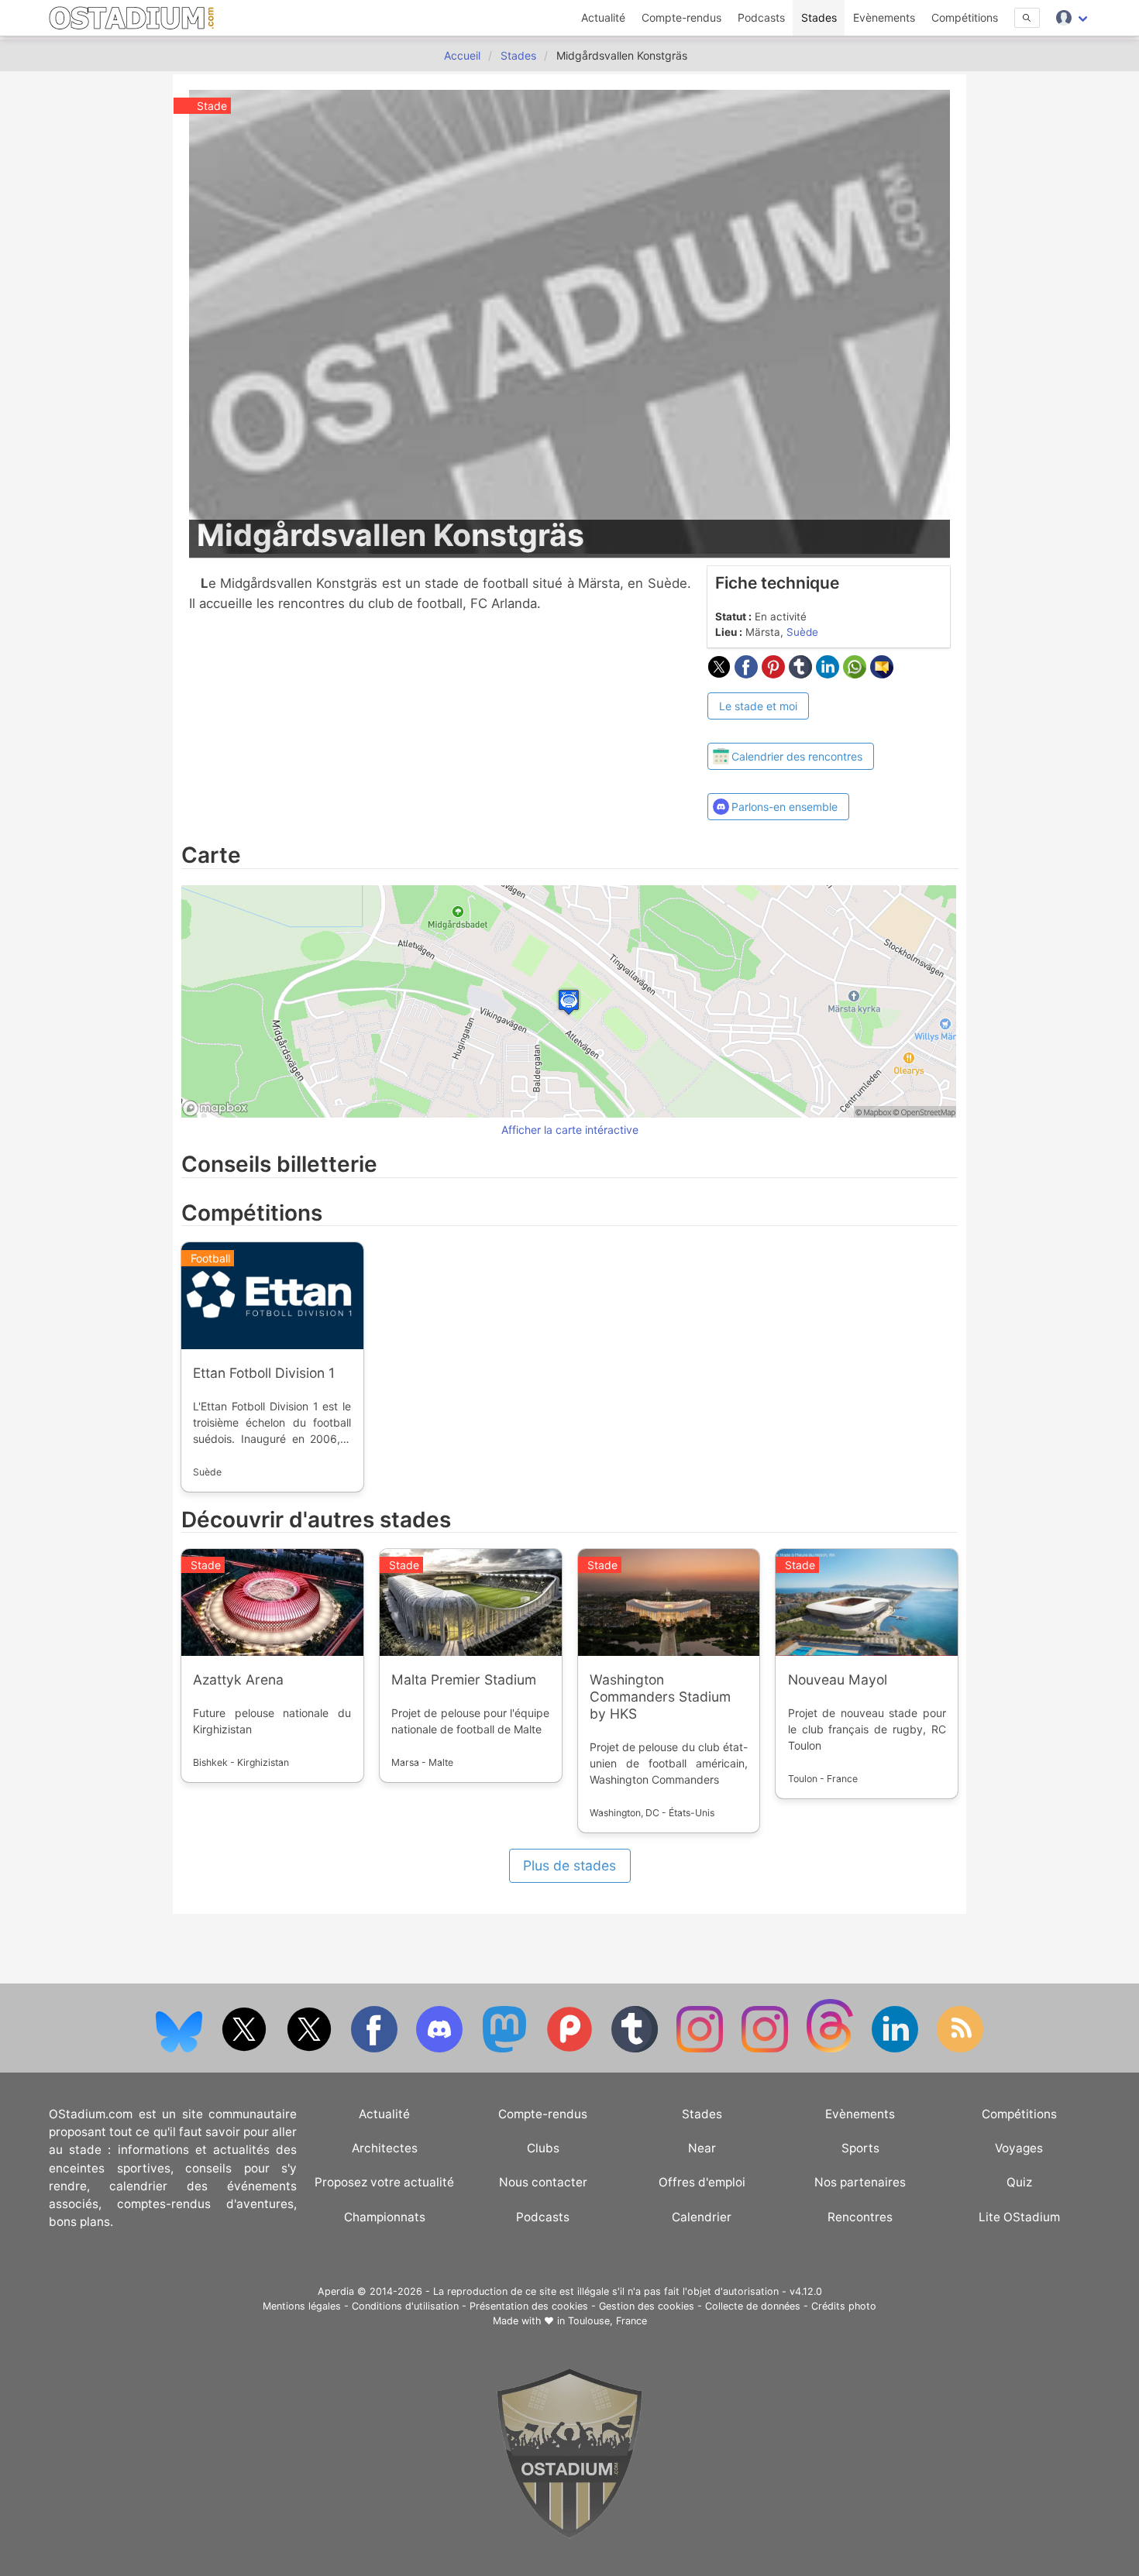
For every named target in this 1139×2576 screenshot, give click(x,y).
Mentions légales (302, 2306)
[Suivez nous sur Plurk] (571, 2049)
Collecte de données (753, 2306)
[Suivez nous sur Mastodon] (506, 2049)
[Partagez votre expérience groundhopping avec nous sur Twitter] (246, 2049)
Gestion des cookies (647, 2306)
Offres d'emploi (702, 2182)
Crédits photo (844, 2306)
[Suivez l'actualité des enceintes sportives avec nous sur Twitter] (311, 2049)
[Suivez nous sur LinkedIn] (896, 2049)
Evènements (884, 17)
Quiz (1019, 2182)
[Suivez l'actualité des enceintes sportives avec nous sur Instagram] (766, 2049)
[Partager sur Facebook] (748, 674)
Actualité (603, 17)
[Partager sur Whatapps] (857, 674)
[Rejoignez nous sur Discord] (441, 2049)
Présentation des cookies (529, 2306)
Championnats (385, 2217)
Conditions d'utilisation (405, 2306)
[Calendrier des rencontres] (791, 729)
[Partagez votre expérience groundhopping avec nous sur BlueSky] (181, 2049)
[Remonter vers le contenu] (569, 2535)
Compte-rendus (681, 17)
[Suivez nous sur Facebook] (376, 2049)
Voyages (1019, 2148)
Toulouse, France (607, 2321)
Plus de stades (569, 1865)
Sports (860, 2148)
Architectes (385, 2148)
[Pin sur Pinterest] (775, 674)
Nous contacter (543, 2182)
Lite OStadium (1019, 2217)
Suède (802, 632)
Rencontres (860, 2217)
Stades (819, 17)
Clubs (543, 2148)
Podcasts (761, 17)
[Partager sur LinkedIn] (829, 674)
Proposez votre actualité (384, 2182)
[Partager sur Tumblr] (802, 674)
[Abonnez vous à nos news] (960, 2049)
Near (702, 2148)
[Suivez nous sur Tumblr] (636, 2049)
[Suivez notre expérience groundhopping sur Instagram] (701, 2049)
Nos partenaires (860, 2182)
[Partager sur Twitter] (721, 674)
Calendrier (702, 2217)
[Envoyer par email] (882, 674)
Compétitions (965, 17)
